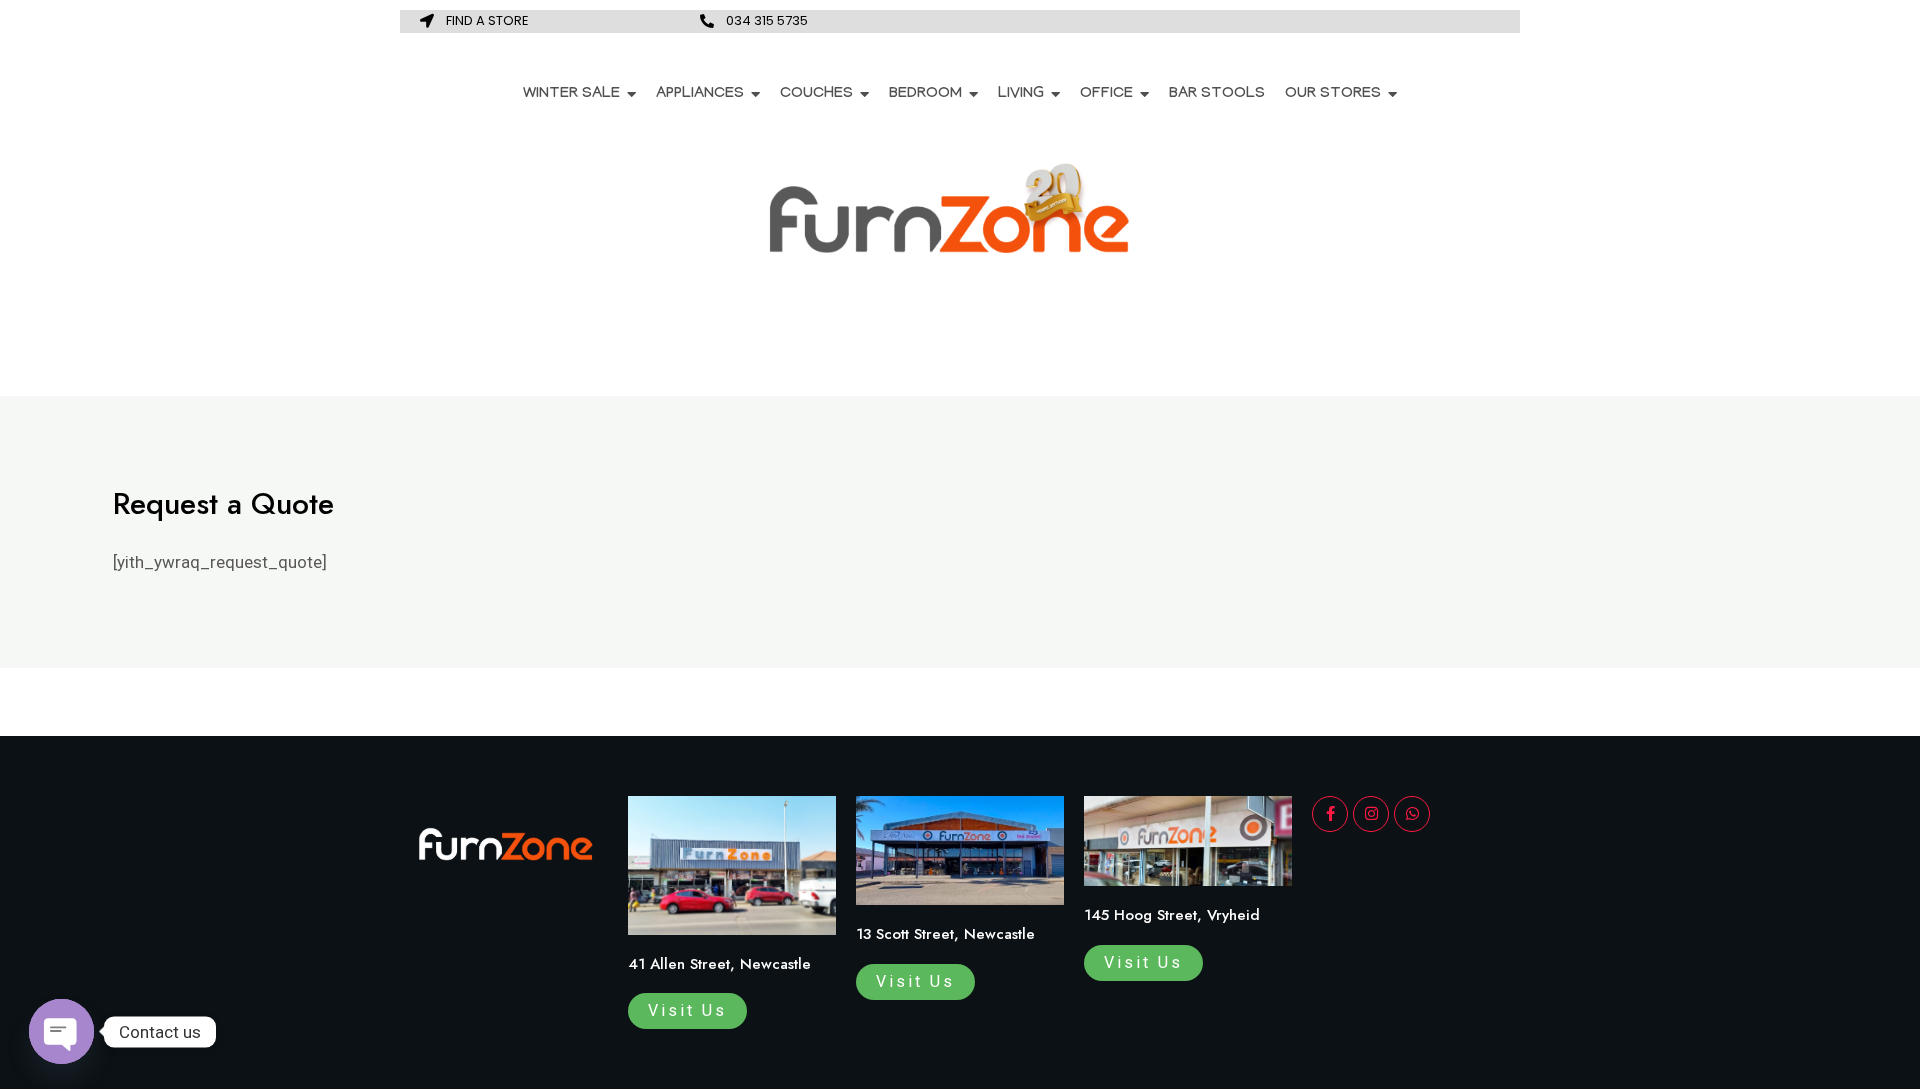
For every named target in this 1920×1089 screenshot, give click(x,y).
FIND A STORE (487, 20)
